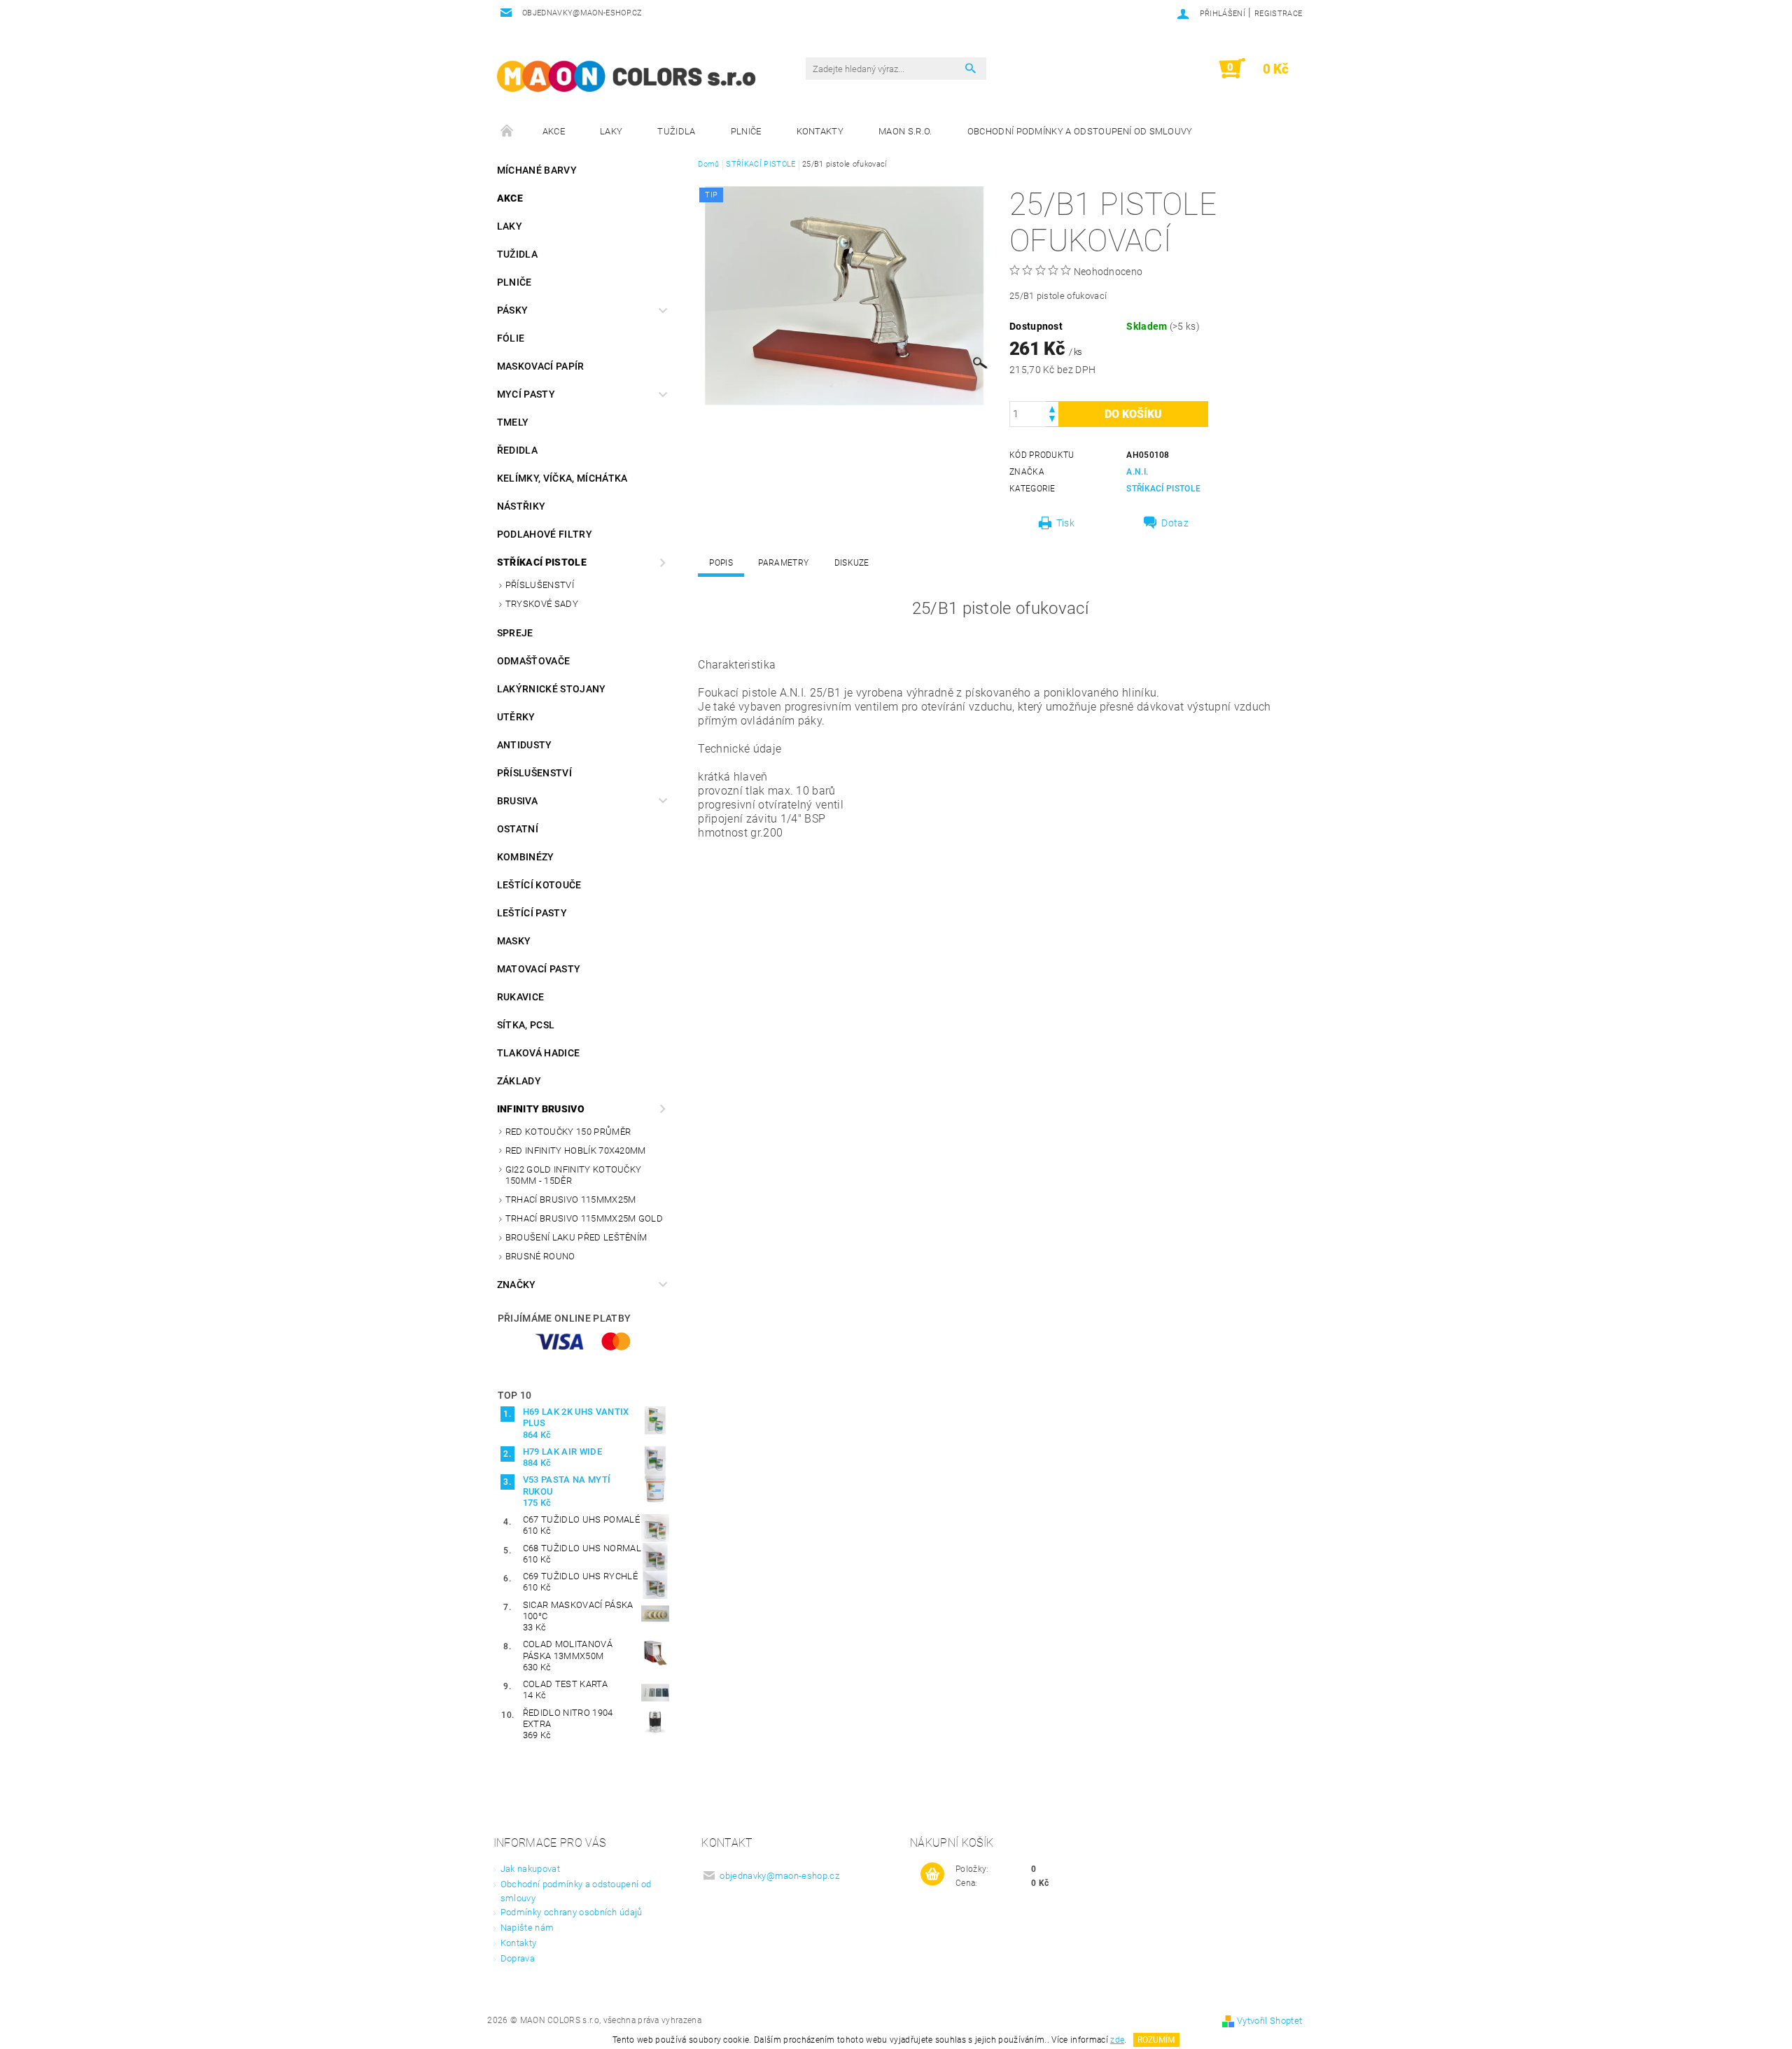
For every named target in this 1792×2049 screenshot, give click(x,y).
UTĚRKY (516, 717)
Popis (721, 563)
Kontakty (820, 131)
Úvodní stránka (507, 132)
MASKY (514, 941)
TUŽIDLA (676, 131)
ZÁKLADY (519, 1081)
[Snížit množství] (1052, 420)
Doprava (518, 1958)
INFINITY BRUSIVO (541, 1109)
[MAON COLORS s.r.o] (626, 76)
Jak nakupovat (530, 1869)
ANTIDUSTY (525, 745)
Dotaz (1175, 523)
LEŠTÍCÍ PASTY (532, 913)
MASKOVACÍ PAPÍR (541, 366)
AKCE (554, 131)
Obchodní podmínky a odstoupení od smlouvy (1080, 131)
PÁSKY (513, 310)
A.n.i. (1137, 472)
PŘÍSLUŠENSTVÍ (540, 585)
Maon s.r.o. (905, 131)
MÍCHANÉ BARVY (537, 170)
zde (1117, 2040)
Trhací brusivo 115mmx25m (571, 1200)
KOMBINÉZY (526, 857)
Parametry (783, 563)
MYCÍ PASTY (526, 394)
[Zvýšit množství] (1052, 408)
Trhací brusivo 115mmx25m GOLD (584, 1218)
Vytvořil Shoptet (1269, 2021)
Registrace (1278, 14)
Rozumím (1156, 2040)
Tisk (1065, 523)
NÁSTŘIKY (521, 506)
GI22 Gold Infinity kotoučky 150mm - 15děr (574, 1175)
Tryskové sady (542, 604)
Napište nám (527, 1928)
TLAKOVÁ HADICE (538, 1053)
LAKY (611, 131)
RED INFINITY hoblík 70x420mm (576, 1151)
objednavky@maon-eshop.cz (779, 1876)
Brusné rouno (540, 1256)
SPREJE (515, 633)
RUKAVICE (521, 997)
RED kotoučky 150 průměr (568, 1132)
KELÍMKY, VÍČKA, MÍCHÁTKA (562, 478)
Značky (517, 1285)
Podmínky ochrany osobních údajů (572, 1912)
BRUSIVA (517, 801)
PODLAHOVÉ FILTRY (545, 534)
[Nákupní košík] (932, 1875)
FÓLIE (511, 338)
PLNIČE (746, 131)
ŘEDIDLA (517, 450)
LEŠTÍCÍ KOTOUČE (539, 885)
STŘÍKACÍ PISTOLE (542, 562)
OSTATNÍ (518, 829)
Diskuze (852, 563)
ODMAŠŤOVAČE (534, 661)
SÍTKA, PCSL (526, 1025)
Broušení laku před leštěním (576, 1237)
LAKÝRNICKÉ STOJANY (552, 689)
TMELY (513, 422)
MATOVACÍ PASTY (539, 969)
